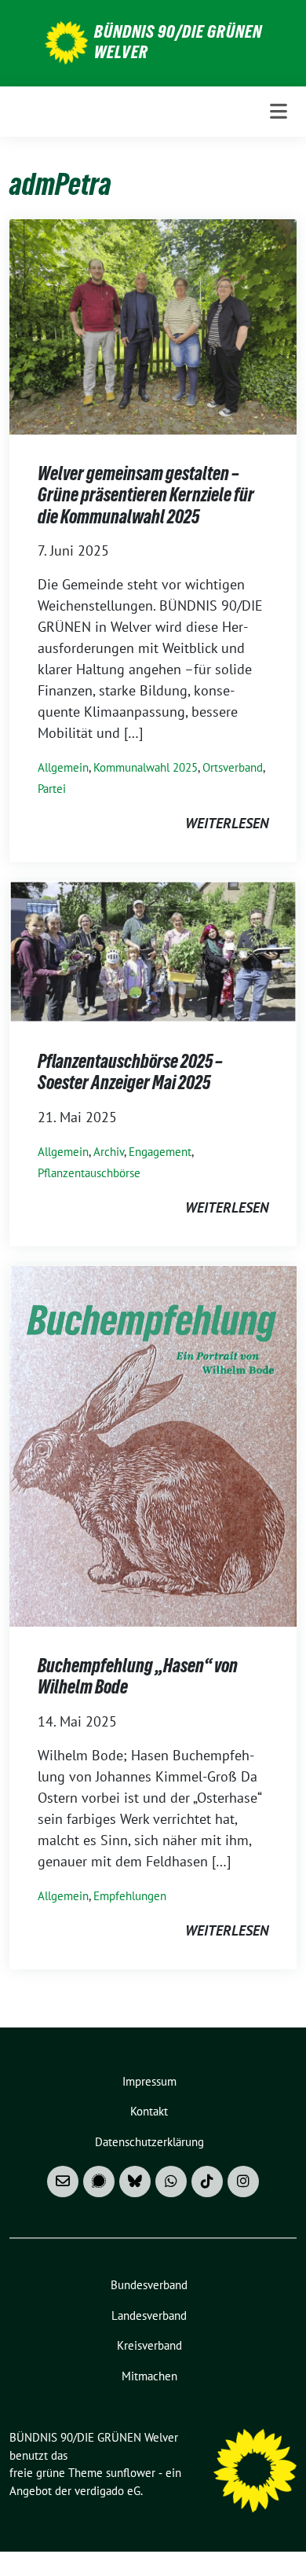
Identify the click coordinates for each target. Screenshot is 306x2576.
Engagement (160, 1152)
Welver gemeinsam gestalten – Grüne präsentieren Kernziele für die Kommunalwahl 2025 (146, 495)
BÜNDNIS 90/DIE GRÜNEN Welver (178, 42)
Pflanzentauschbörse (89, 1173)
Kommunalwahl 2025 (146, 767)
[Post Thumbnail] (153, 325)
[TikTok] (207, 2182)
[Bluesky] (135, 2182)
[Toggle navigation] (279, 112)
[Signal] (99, 2182)
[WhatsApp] (171, 2182)
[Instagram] (243, 2182)
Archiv (109, 1152)
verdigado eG (107, 2491)
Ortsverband (233, 767)
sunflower (131, 2473)
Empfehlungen (130, 1896)
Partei (52, 789)
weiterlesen (227, 823)
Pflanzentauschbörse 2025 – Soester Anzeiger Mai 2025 (130, 1072)
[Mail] (63, 2182)
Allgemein (63, 767)
